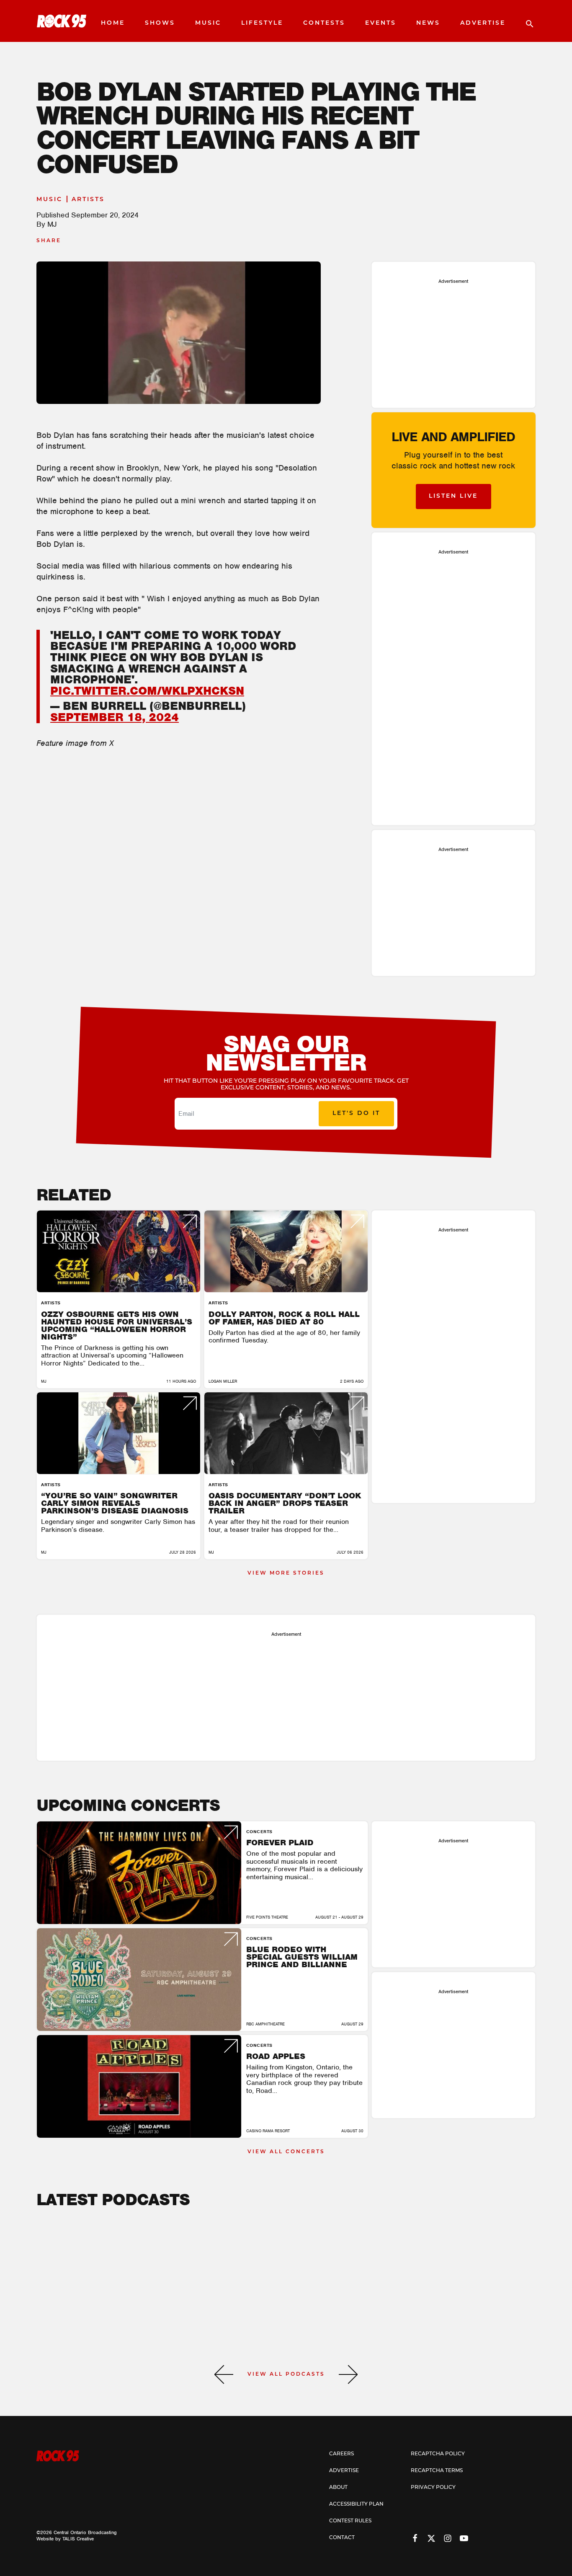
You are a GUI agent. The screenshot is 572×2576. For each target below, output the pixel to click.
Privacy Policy (433, 2488)
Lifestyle (262, 23)
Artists (88, 200)
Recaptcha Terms (437, 2471)
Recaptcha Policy (438, 2454)
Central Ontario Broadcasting (85, 2532)
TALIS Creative (78, 2539)
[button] (224, 2374)
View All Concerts (286, 2152)
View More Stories (286, 1573)
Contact (342, 2538)
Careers (341, 2454)
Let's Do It (356, 1113)
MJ (52, 224)
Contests (324, 23)
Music (208, 23)
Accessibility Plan (356, 2504)
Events (381, 23)
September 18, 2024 (115, 717)
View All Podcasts (286, 2374)
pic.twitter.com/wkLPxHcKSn (147, 691)
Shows (160, 23)
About (338, 2488)
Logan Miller (223, 1381)
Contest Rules (350, 2521)
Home (113, 23)
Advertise (483, 23)
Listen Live (453, 496)
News (428, 23)
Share (49, 241)
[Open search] (526, 21)
